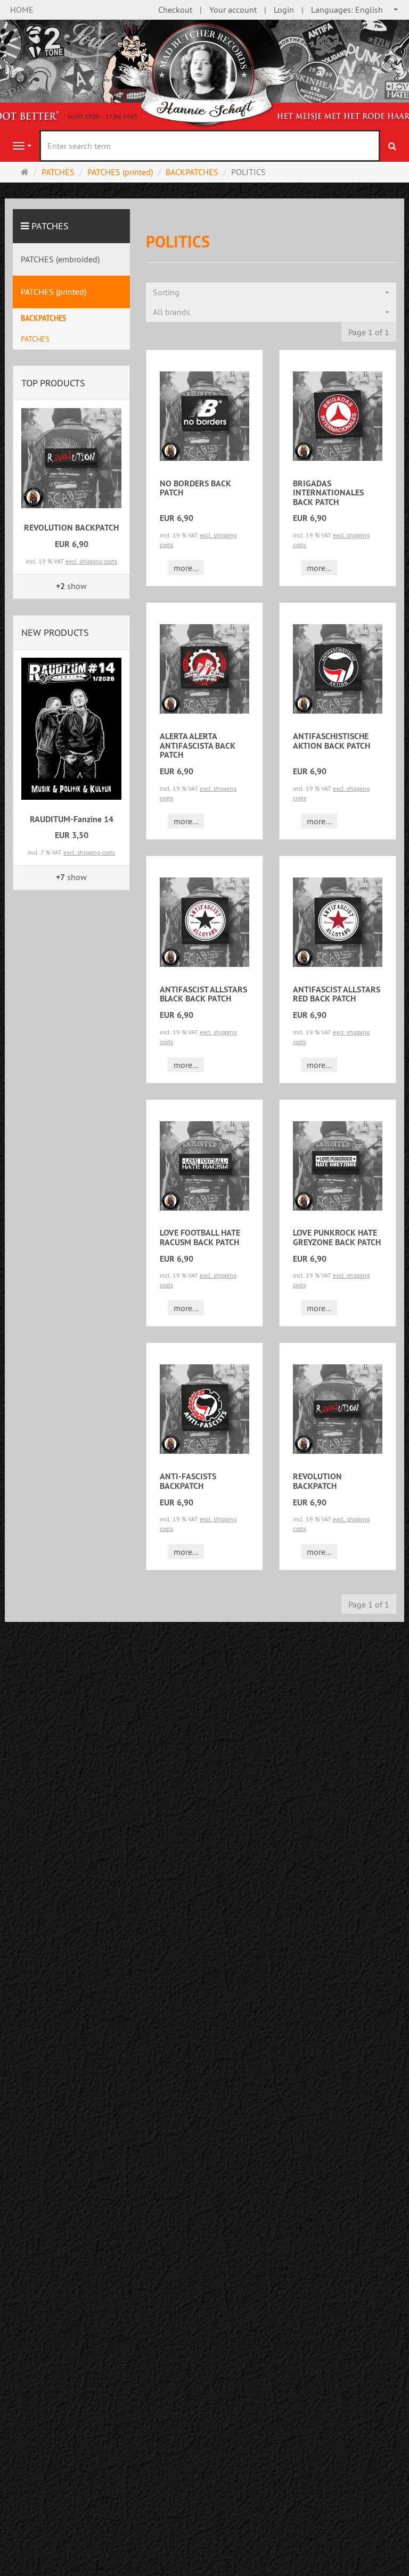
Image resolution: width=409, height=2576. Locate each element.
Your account (233, 10)
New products (55, 632)
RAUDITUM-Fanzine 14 (72, 819)
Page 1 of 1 (369, 332)
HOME (22, 10)
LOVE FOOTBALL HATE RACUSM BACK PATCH (200, 1237)
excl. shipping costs (91, 561)
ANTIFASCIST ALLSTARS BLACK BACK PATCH (203, 994)
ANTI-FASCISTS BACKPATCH (188, 1481)
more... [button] (186, 568)
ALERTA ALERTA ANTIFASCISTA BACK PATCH (198, 746)
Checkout (175, 10)
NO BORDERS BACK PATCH (195, 488)
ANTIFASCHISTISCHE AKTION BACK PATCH (332, 741)
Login (284, 10)
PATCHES (50, 226)
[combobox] (355, 10)
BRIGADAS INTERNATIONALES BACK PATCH (328, 493)
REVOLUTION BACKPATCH (317, 1481)
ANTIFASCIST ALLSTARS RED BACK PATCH (337, 994)
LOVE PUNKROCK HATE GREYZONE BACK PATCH (337, 1237)
